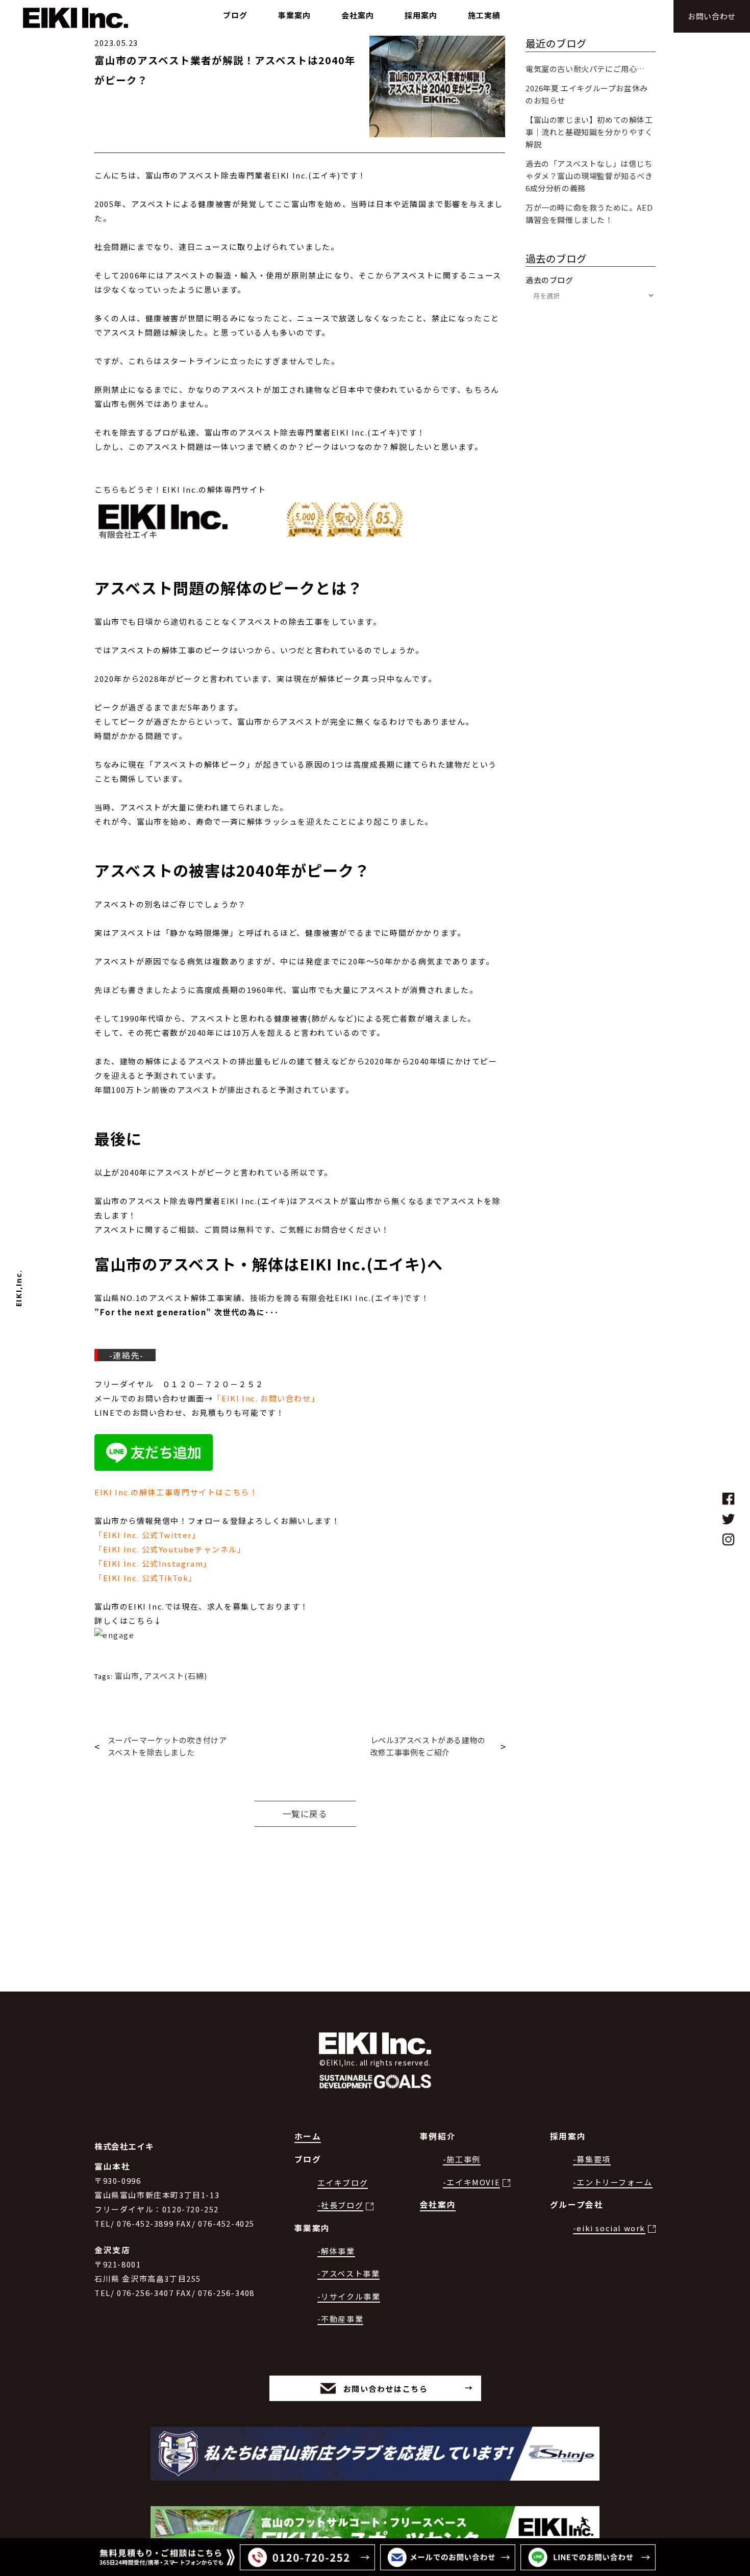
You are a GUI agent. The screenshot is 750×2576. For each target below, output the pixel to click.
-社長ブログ (341, 2205)
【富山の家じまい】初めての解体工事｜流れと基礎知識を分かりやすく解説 (589, 132)
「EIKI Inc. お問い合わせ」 (266, 1398)
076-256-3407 (145, 2293)
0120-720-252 (191, 2209)
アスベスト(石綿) (176, 1676)
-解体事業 (336, 2251)
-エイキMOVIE (471, 2182)
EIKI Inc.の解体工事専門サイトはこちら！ (176, 1492)
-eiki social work (609, 2228)
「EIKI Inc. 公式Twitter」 (147, 1535)
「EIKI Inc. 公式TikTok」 (146, 1578)
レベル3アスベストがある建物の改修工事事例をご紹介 (428, 1746)
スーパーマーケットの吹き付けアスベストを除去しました (167, 1746)
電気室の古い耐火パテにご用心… (585, 69)
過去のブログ (549, 280)
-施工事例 (462, 2159)
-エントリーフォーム (613, 2182)
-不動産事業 (341, 2319)
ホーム (308, 2136)
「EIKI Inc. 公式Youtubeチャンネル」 (170, 1549)
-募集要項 (592, 2159)
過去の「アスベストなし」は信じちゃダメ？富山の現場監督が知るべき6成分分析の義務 (589, 176)
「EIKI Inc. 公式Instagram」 (153, 1563)
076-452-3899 (145, 2223)
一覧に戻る (305, 1814)
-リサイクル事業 (349, 2296)
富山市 (127, 1676)
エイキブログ (343, 2183)
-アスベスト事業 (349, 2273)
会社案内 (438, 2204)
